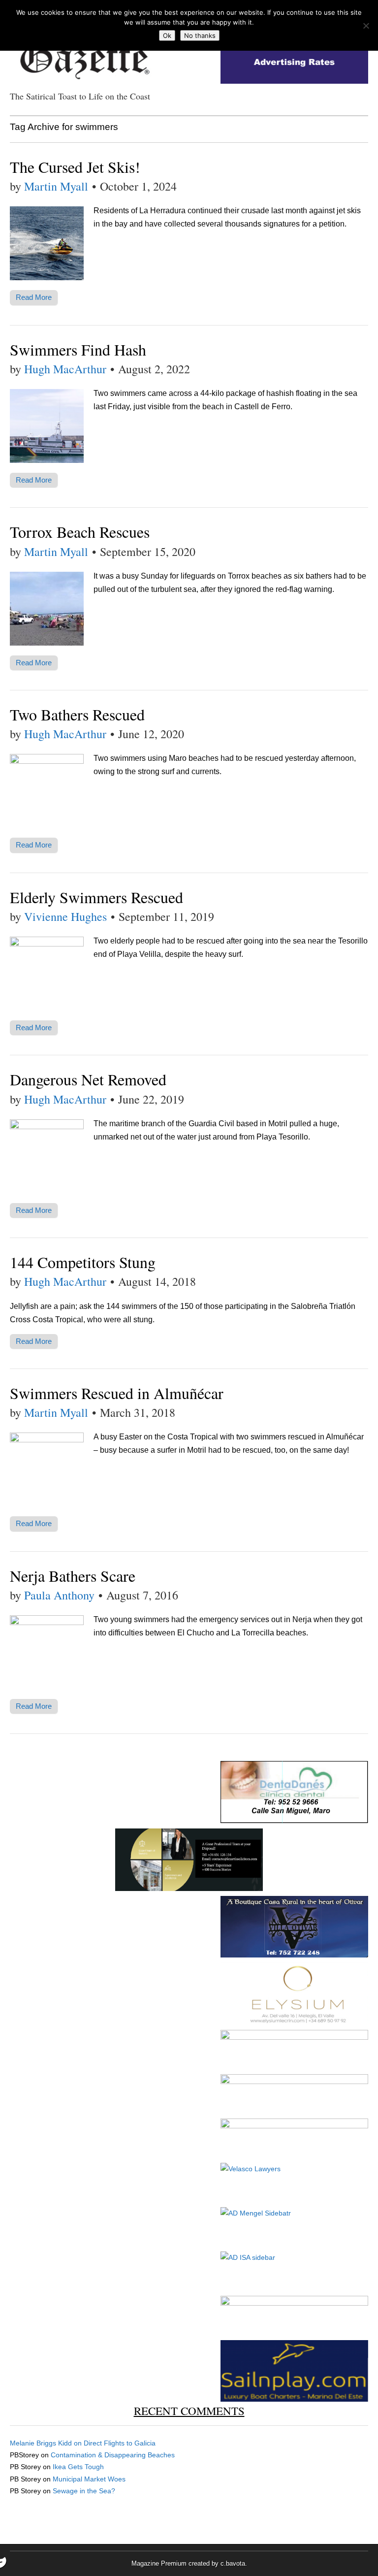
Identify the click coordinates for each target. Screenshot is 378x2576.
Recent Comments (189, 2411)
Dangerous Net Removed (88, 1079)
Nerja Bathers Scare (73, 1576)
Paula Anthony (59, 1595)
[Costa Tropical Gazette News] (84, 54)
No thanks (200, 35)
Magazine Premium (159, 2563)
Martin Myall (56, 186)
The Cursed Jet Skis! (75, 167)
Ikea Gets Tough (78, 2467)
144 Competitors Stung (83, 1262)
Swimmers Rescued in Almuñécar (117, 1393)
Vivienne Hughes (65, 916)
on (47, 2443)
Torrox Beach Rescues (80, 532)
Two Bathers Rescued (77, 714)
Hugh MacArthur (65, 369)
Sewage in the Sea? (84, 2491)
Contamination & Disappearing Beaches (113, 2455)
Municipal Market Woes (89, 2479)
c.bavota (233, 2563)
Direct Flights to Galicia (120, 2443)
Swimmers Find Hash (78, 349)
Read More (34, 297)
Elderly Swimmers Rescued (96, 897)
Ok (167, 35)
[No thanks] (366, 26)
